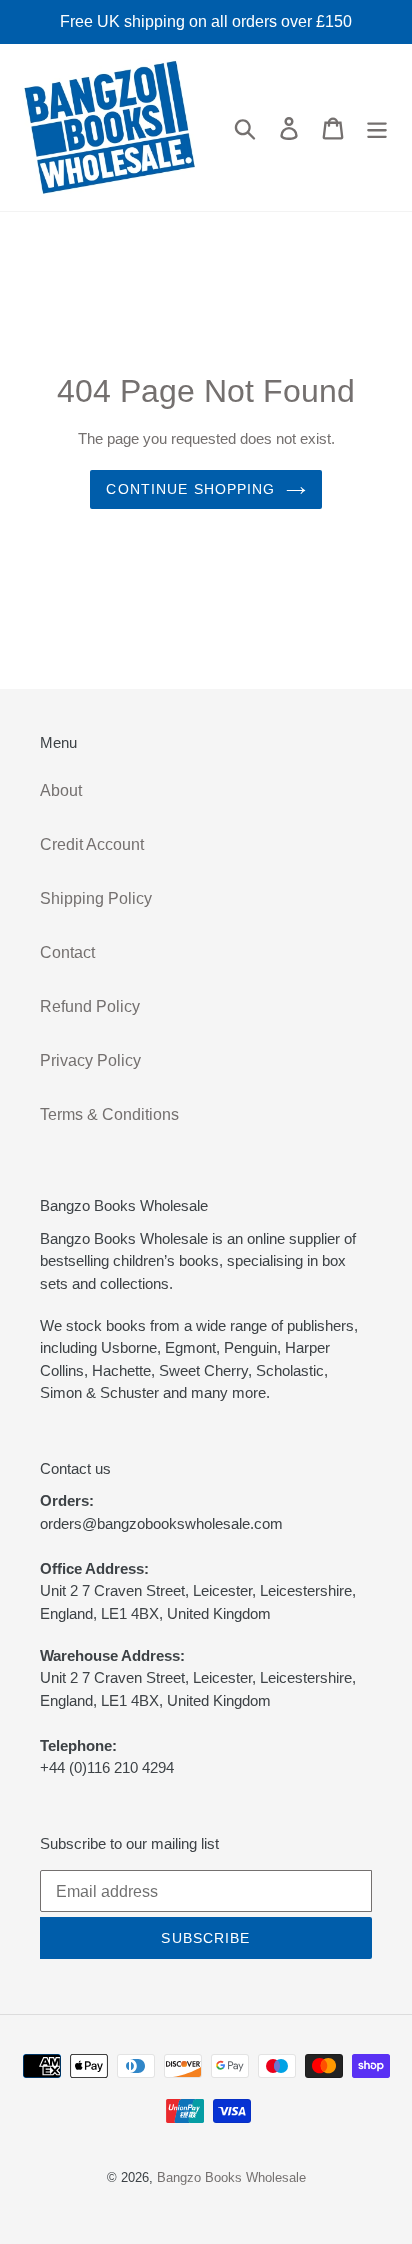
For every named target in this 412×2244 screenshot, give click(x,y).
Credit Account (92, 844)
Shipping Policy (96, 898)
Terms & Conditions (109, 1114)
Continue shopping (190, 489)
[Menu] (377, 127)
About (61, 790)
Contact (67, 952)
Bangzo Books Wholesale (231, 2177)
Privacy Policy (90, 1060)
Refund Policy (90, 1006)
